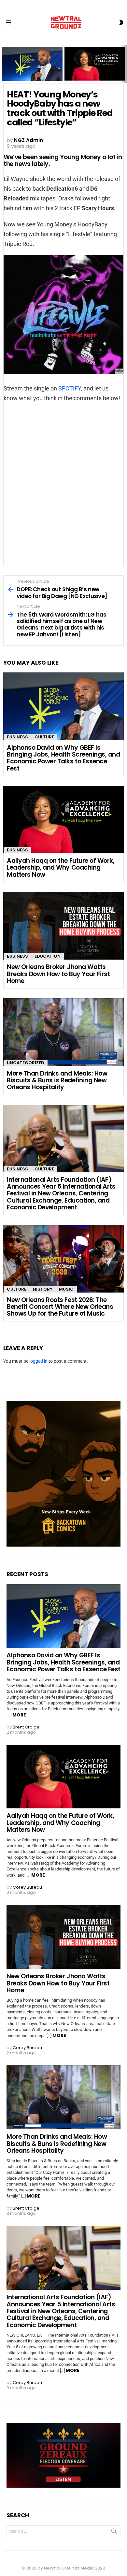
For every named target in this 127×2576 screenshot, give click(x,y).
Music (66, 1289)
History (43, 1289)
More (19, 1715)
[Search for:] (63, 2531)
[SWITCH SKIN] (121, 22)
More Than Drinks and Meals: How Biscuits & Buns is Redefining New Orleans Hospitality (57, 1080)
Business (17, 737)
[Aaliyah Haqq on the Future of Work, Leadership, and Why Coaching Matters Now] (63, 820)
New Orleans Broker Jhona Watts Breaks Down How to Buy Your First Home (58, 974)
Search (114, 2532)
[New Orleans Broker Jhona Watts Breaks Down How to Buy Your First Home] (63, 926)
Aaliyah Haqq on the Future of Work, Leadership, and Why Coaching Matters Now (92, 70)
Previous (3, 64)
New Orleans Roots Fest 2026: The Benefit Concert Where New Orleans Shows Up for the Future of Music (60, 1307)
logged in (38, 1361)
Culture (44, 737)
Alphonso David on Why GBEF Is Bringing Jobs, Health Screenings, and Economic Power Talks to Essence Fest (32, 68)
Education (48, 956)
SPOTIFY (70, 388)
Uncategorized (26, 1063)
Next (124, 64)
